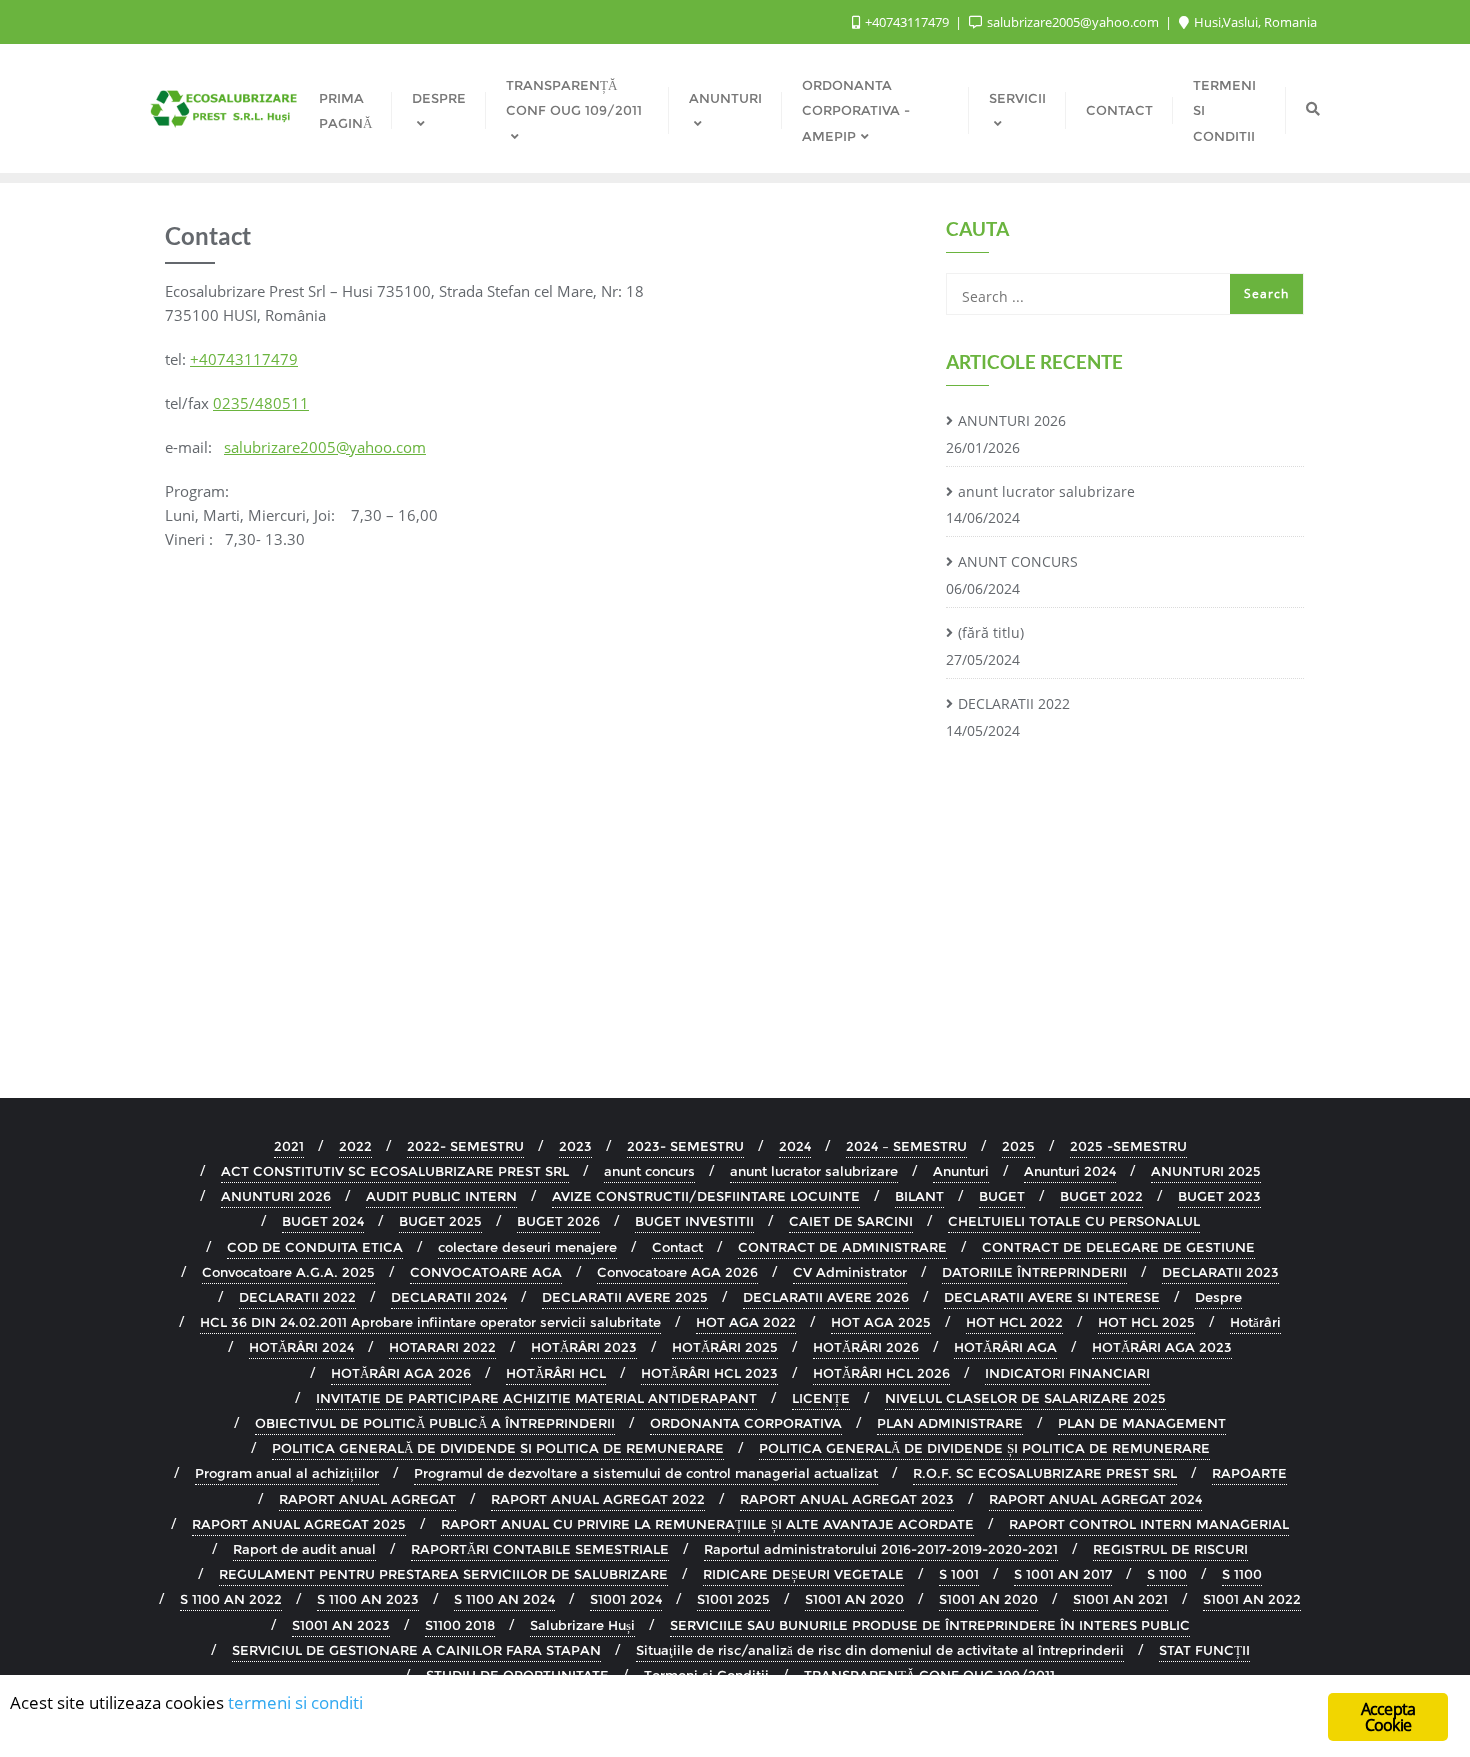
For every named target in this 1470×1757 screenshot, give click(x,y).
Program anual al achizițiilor (287, 1473)
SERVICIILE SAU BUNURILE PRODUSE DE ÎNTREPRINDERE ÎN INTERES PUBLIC (930, 1625)
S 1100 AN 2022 (231, 1599)
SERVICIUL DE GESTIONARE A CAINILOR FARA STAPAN (416, 1650)
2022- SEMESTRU (465, 1146)
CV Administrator (850, 1272)
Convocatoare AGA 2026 (677, 1272)
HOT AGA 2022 (746, 1322)
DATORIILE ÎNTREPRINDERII (1034, 1272)
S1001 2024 (626, 1599)
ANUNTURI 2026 (1012, 420)
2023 (575, 1146)
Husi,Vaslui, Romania (1254, 22)
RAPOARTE (1249, 1473)
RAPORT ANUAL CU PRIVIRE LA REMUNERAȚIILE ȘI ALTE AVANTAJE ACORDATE (707, 1524)
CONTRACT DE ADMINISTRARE (842, 1247)
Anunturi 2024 (1070, 1171)
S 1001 (959, 1574)
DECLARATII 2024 (449, 1297)
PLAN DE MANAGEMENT (1142, 1423)
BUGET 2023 (1219, 1196)
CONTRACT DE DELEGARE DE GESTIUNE (1118, 1247)
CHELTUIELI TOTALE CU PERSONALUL (1074, 1221)
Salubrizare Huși (582, 1625)
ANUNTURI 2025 (1206, 1171)
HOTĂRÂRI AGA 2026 (401, 1373)
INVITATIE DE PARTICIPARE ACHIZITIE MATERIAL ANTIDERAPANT (536, 1398)
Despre (1218, 1297)
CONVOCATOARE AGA (486, 1272)
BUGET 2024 (323, 1221)
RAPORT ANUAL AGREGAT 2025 (299, 1524)
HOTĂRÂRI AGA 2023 (1162, 1347)
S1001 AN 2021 (1120, 1599)
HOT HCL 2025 (1146, 1322)
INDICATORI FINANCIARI (1067, 1373)
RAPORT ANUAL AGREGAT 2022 (598, 1499)
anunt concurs (649, 1171)
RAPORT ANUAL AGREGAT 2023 (847, 1499)
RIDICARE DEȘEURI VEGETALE (803, 1574)
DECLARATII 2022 (1014, 703)
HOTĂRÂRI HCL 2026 (881, 1373)
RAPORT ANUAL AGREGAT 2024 (1095, 1499)
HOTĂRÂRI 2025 (725, 1347)
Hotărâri (1255, 1322)
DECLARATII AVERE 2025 (625, 1297)
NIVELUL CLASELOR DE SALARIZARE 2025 (1025, 1398)
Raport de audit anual (304, 1549)
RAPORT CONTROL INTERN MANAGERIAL (1149, 1524)
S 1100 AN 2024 (504, 1599)
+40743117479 (907, 22)
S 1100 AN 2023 (368, 1599)
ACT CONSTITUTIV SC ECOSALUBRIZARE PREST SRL (395, 1171)
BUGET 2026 (558, 1221)
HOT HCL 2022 (1014, 1322)
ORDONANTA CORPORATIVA (746, 1423)
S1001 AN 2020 (854, 1599)
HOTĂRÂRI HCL (556, 1373)
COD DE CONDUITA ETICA (315, 1247)
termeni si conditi (295, 1702)
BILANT (919, 1196)
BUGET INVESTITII (694, 1221)
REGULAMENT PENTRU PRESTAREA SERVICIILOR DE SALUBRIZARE (443, 1574)
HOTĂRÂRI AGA (1005, 1347)
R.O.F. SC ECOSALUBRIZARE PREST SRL (1045, 1473)
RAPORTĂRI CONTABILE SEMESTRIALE (540, 1549)
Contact (677, 1247)
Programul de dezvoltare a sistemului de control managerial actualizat (646, 1473)
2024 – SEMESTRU (906, 1146)
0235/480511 (261, 403)
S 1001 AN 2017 (1063, 1574)
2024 (795, 1146)
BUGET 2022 (1101, 1196)
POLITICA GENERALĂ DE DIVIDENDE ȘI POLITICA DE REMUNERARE (984, 1448)
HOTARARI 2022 (442, 1347)
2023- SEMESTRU (685, 1146)
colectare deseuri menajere (527, 1247)
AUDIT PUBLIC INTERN (441, 1196)
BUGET (1002, 1196)
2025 (1018, 1146)
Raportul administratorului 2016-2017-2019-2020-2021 (881, 1549)
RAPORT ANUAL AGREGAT (367, 1499)
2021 (289, 1146)
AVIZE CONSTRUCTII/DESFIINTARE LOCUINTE (706, 1196)
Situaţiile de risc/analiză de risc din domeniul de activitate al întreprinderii (880, 1650)
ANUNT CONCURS (1018, 561)
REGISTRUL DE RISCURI (1170, 1549)
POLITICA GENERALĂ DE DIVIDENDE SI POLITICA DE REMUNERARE (498, 1448)
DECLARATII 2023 (1220, 1272)
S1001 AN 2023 (341, 1625)
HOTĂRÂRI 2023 (584, 1347)
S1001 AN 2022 (1252, 1599)
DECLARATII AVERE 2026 (826, 1297)
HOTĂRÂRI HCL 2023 (709, 1373)
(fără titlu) (991, 632)
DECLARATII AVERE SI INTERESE (1052, 1297)
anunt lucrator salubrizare (1046, 491)
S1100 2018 (460, 1625)
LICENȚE (821, 1398)
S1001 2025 (733, 1599)
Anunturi (961, 1171)
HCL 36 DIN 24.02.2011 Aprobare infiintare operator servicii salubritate (430, 1322)
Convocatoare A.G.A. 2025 (288, 1272)
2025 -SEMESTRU (1128, 1146)
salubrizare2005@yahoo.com (1073, 22)
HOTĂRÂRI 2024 (301, 1347)
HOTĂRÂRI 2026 (866, 1347)
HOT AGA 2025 (881, 1322)
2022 (355, 1146)
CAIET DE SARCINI (851, 1221)
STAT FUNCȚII (1204, 1650)
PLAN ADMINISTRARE (950, 1423)
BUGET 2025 (440, 1221)
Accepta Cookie (1388, 1717)
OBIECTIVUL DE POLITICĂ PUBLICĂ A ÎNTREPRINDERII (435, 1423)
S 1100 (1167, 1574)
